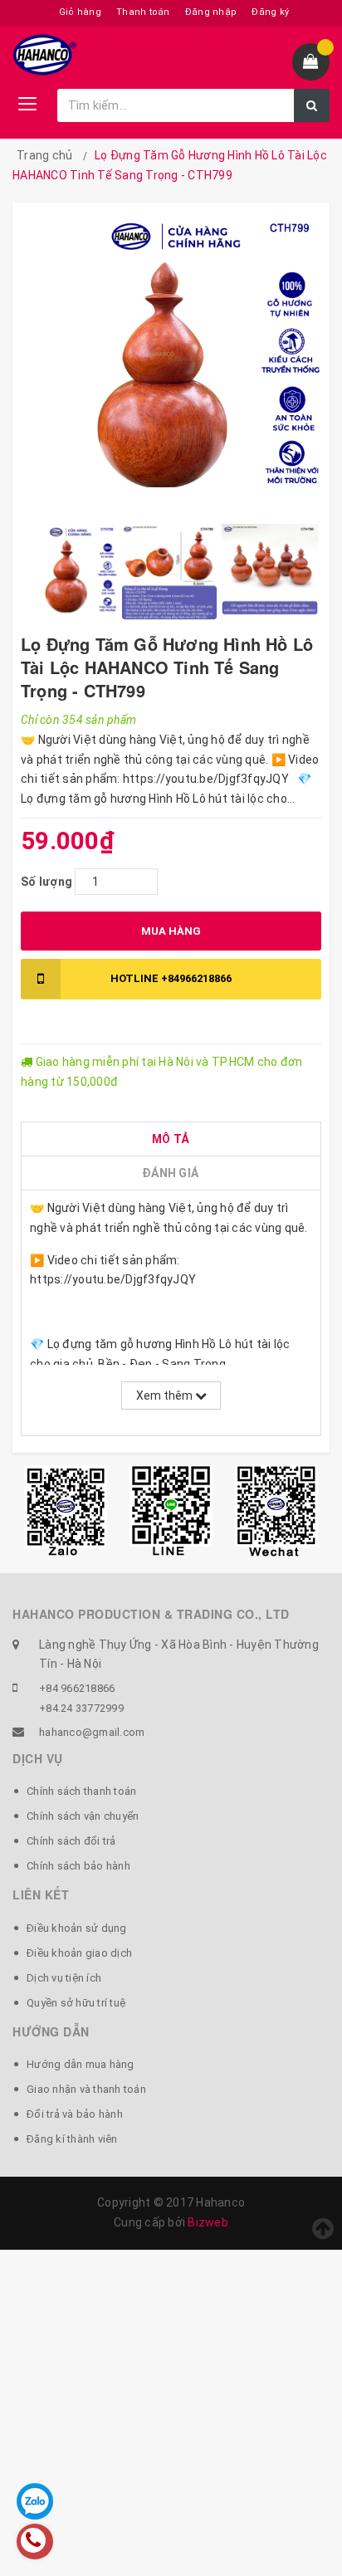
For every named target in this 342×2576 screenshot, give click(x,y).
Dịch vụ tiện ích (64, 1978)
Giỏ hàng (80, 12)
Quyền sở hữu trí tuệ (76, 2003)
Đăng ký (270, 12)
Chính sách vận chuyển (83, 1816)
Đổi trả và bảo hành (75, 2114)
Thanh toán (143, 12)
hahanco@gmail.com (92, 1732)
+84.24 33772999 (81, 1708)
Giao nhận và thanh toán (86, 2089)
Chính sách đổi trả (71, 1841)
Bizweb (208, 2222)
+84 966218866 (77, 1688)
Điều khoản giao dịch (79, 1953)
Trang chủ (44, 155)
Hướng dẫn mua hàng (81, 2064)
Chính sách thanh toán (81, 1791)
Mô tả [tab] (170, 1139)
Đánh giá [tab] (170, 1173)
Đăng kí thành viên (72, 2139)
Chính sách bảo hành (78, 1866)
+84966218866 (171, 978)
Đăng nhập (211, 12)
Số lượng (46, 882)
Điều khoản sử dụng (77, 1928)
